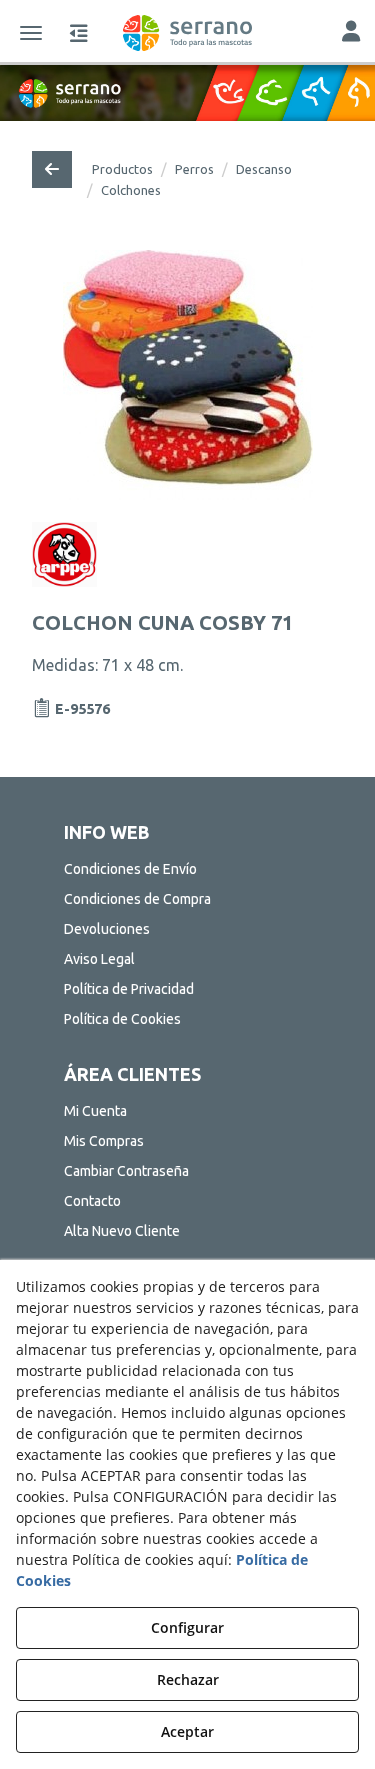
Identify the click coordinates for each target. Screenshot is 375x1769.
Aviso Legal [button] (99, 959)
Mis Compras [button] (104, 1141)
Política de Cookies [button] (122, 1019)
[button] (187, 33)
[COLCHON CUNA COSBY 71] (187, 375)
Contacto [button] (92, 1201)
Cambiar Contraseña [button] (126, 1171)
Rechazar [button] (188, 1679)
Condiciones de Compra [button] (137, 899)
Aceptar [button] (187, 1731)
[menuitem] (188, 869)
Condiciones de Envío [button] (130, 869)
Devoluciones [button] (107, 929)
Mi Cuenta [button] (95, 1111)
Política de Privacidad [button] (129, 989)
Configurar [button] (187, 1627)
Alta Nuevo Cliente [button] (122, 1231)
